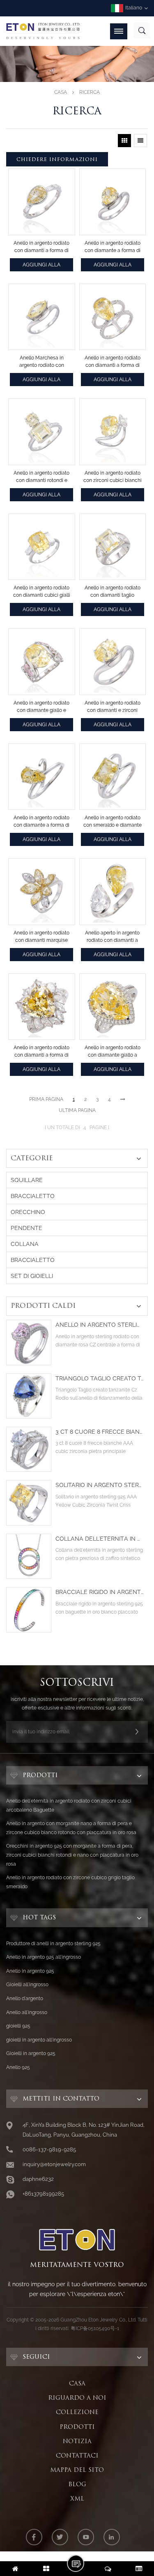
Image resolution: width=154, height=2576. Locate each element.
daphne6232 (38, 2179)
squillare (27, 1180)
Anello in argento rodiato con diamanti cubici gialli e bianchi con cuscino (42, 592)
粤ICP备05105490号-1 (95, 2328)
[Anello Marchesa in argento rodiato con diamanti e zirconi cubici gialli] (42, 317)
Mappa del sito (77, 2470)
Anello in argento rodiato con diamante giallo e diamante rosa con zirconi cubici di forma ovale (41, 707)
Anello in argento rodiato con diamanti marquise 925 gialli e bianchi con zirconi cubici (41, 937)
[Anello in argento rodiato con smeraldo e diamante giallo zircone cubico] (113, 777)
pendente (26, 1228)
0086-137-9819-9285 (49, 2150)
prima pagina (46, 1099)
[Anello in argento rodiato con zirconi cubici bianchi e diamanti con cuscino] (113, 432)
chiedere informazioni (57, 159)
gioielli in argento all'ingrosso (39, 2040)
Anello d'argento (25, 1999)
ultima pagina (77, 1110)
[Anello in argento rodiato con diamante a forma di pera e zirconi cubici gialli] (113, 202)
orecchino (28, 1212)
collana (25, 1244)
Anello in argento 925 (30, 1971)
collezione (77, 2412)
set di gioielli (32, 1276)
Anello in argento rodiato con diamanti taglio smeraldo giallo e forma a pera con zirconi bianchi (112, 592)
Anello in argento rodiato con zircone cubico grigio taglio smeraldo (70, 1882)
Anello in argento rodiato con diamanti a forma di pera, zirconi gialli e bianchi (41, 247)
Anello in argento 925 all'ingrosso (44, 1957)
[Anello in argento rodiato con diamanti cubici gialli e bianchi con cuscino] (42, 547)
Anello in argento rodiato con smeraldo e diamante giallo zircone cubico (113, 822)
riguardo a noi (77, 2398)
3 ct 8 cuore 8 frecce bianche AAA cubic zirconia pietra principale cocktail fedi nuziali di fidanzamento (100, 1432)
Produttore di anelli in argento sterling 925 (53, 1944)
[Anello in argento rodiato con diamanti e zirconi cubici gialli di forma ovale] (113, 662)
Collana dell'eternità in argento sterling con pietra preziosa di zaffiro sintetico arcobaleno (100, 1539)
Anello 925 (18, 2067)
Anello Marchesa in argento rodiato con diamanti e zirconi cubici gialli (41, 362)
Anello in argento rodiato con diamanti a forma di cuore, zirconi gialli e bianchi (41, 1052)
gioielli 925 (18, 2026)
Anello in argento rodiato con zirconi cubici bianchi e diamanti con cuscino (113, 477)
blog (77, 2484)
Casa (61, 92)
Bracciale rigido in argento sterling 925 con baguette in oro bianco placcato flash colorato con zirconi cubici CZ (100, 1592)
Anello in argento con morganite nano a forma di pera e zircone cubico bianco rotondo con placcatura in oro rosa (71, 1828)
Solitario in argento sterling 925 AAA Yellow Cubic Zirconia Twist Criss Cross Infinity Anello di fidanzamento (100, 1485)
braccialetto (33, 1196)
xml (77, 2499)
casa (77, 2383)
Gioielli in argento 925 (31, 2053)
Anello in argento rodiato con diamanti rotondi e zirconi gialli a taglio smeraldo (41, 477)
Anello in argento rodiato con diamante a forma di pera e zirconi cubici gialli (112, 247)
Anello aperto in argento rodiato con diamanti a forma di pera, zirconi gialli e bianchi (112, 937)
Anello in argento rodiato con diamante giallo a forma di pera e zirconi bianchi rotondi (113, 1052)
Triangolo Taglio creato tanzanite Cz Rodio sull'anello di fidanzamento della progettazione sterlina (100, 1379)
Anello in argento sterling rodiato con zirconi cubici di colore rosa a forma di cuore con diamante (100, 1325)
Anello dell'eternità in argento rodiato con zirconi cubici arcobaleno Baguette (69, 1805)
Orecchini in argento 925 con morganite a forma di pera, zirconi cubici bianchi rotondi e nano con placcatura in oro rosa (72, 1855)
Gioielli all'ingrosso (27, 1985)
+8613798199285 (43, 2194)
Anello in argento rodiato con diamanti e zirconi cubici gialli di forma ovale (113, 707)
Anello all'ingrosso (27, 2012)
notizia (77, 2441)
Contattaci (77, 2455)
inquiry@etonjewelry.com (54, 2164)
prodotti (77, 2427)
